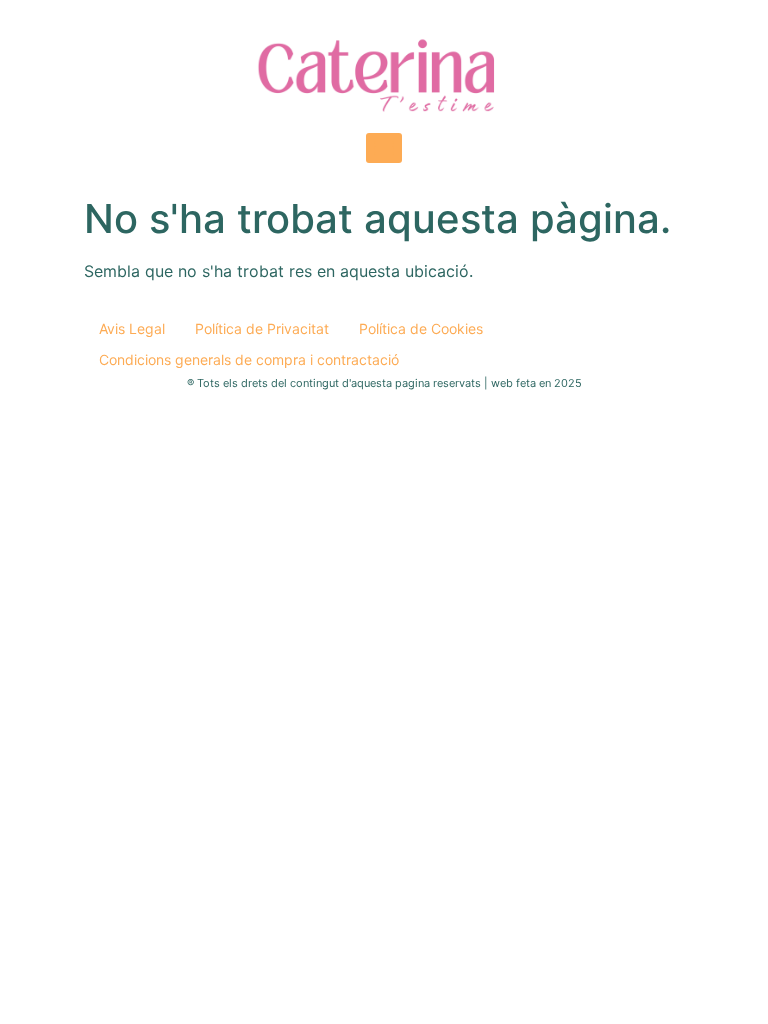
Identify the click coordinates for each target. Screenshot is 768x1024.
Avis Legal (132, 328)
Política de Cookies (421, 328)
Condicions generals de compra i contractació (249, 359)
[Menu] (384, 148)
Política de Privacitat (262, 328)
